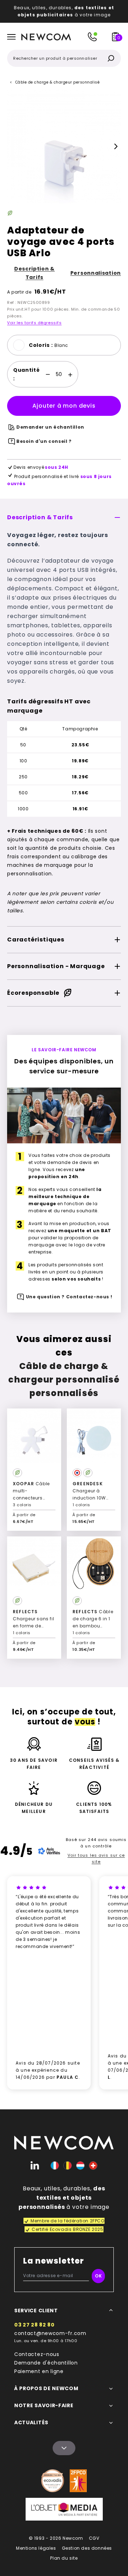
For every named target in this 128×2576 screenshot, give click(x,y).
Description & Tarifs (34, 273)
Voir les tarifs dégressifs (34, 323)
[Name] (64, 2448)
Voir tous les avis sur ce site (96, 1858)
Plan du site (64, 2558)
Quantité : (26, 374)
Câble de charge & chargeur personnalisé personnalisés (64, 1380)
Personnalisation (96, 273)
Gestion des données (87, 2548)
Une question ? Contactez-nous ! (69, 1297)
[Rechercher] (111, 58)
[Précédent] (12, 146)
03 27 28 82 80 (34, 2325)
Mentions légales (36, 2548)
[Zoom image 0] (64, 146)
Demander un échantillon (50, 427)
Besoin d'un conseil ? (44, 441)
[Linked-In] (35, 2166)
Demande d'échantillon (46, 2363)
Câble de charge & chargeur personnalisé (58, 82)
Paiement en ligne (39, 2371)
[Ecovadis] (53, 2481)
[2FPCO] (78, 2481)
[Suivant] (116, 146)
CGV (94, 2538)
